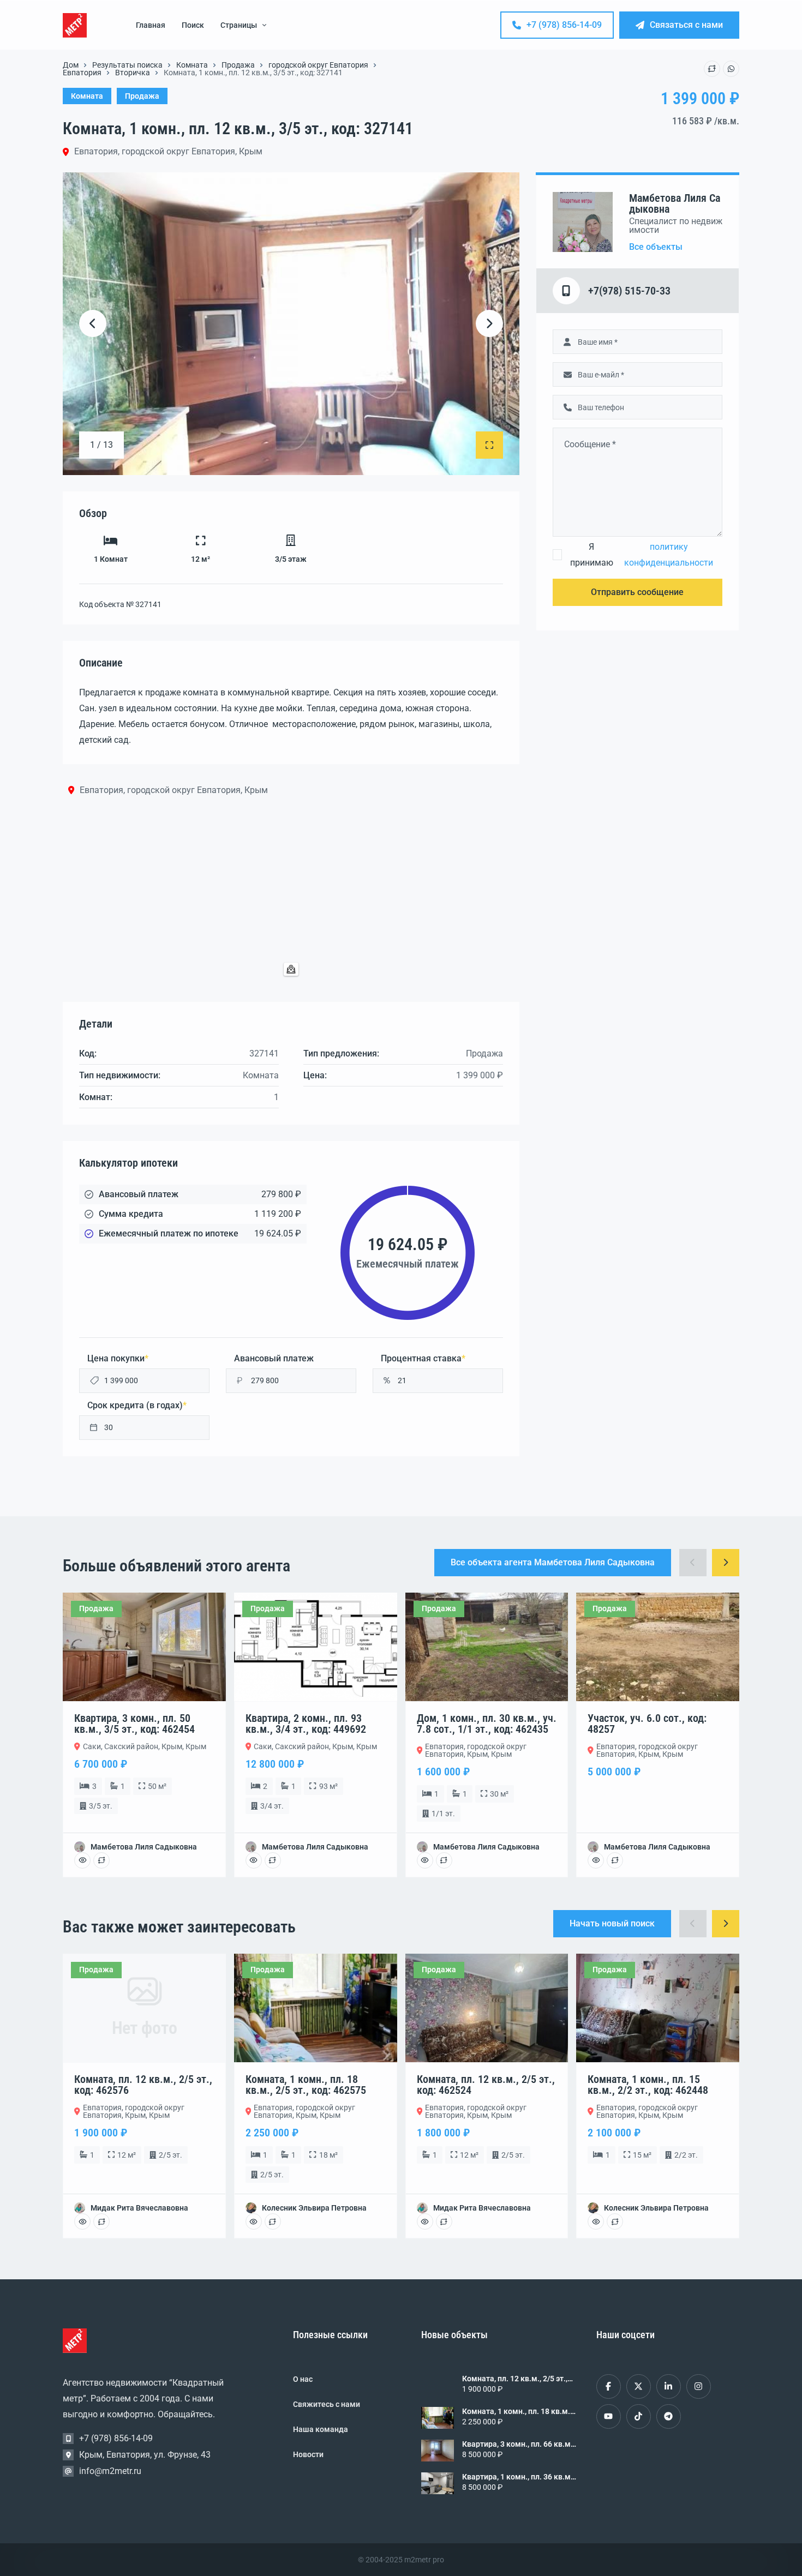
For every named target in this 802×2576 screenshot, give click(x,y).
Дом (71, 65)
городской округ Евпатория (318, 65)
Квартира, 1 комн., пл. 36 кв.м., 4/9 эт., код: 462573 (518, 2477)
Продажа (238, 65)
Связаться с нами (686, 25)
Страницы (239, 25)
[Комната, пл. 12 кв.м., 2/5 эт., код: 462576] (438, 2385)
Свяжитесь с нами (327, 2404)
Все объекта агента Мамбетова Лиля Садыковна (553, 1562)
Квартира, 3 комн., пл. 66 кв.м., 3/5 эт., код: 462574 (518, 2444)
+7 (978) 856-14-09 (564, 25)
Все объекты (656, 247)
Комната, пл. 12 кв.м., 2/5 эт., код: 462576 (515, 2379)
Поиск (193, 25)
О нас (303, 2379)
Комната (192, 65)
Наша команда (321, 2429)
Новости (308, 2454)
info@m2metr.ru (110, 2471)
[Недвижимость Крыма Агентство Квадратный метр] (75, 25)
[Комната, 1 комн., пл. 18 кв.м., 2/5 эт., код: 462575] (438, 2418)
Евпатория (82, 73)
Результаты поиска (127, 65)
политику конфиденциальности (669, 555)
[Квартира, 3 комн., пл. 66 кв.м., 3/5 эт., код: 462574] (438, 2451)
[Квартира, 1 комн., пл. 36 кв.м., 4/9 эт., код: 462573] (438, 2483)
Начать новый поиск (612, 1923)
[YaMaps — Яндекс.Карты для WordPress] (291, 969)
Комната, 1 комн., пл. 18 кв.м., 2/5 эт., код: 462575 (517, 2411)
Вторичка (133, 73)
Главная (151, 25)
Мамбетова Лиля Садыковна (675, 203)
